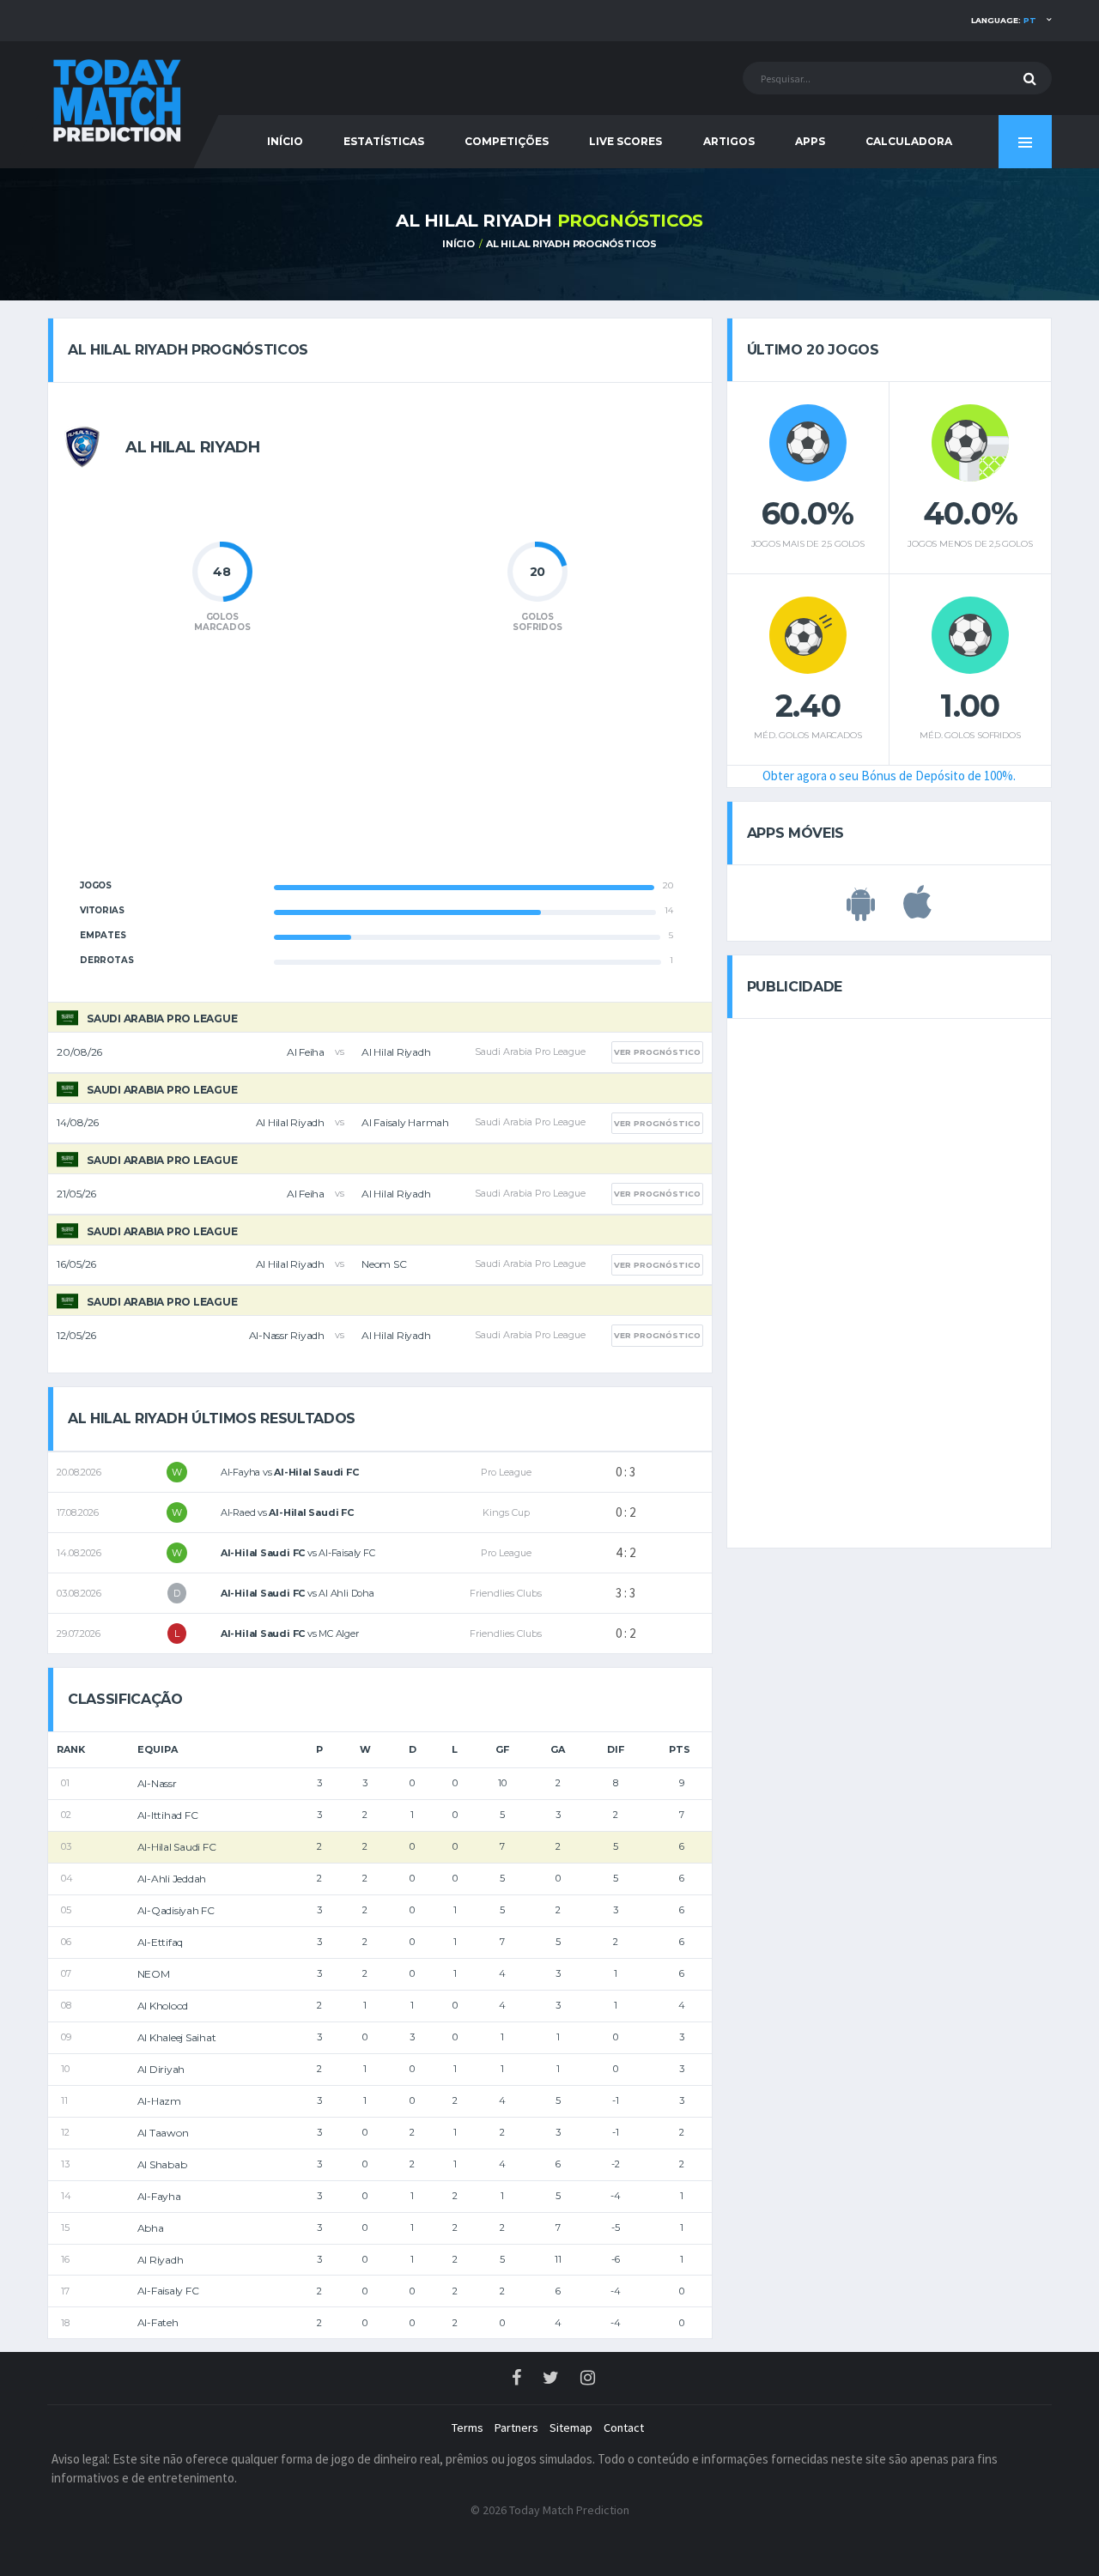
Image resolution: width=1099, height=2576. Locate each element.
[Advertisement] (379, 766)
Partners (516, 2428)
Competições (507, 141)
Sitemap (571, 2428)
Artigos (729, 141)
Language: (1004, 20)
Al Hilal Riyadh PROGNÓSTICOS (571, 244)
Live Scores (625, 141)
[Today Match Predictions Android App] (861, 912)
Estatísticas (384, 141)
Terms (468, 2428)
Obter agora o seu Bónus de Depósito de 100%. (889, 776)
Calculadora (909, 141)
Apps (810, 141)
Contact (624, 2428)
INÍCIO (285, 141)
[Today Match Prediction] (116, 97)
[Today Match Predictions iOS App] (917, 912)
